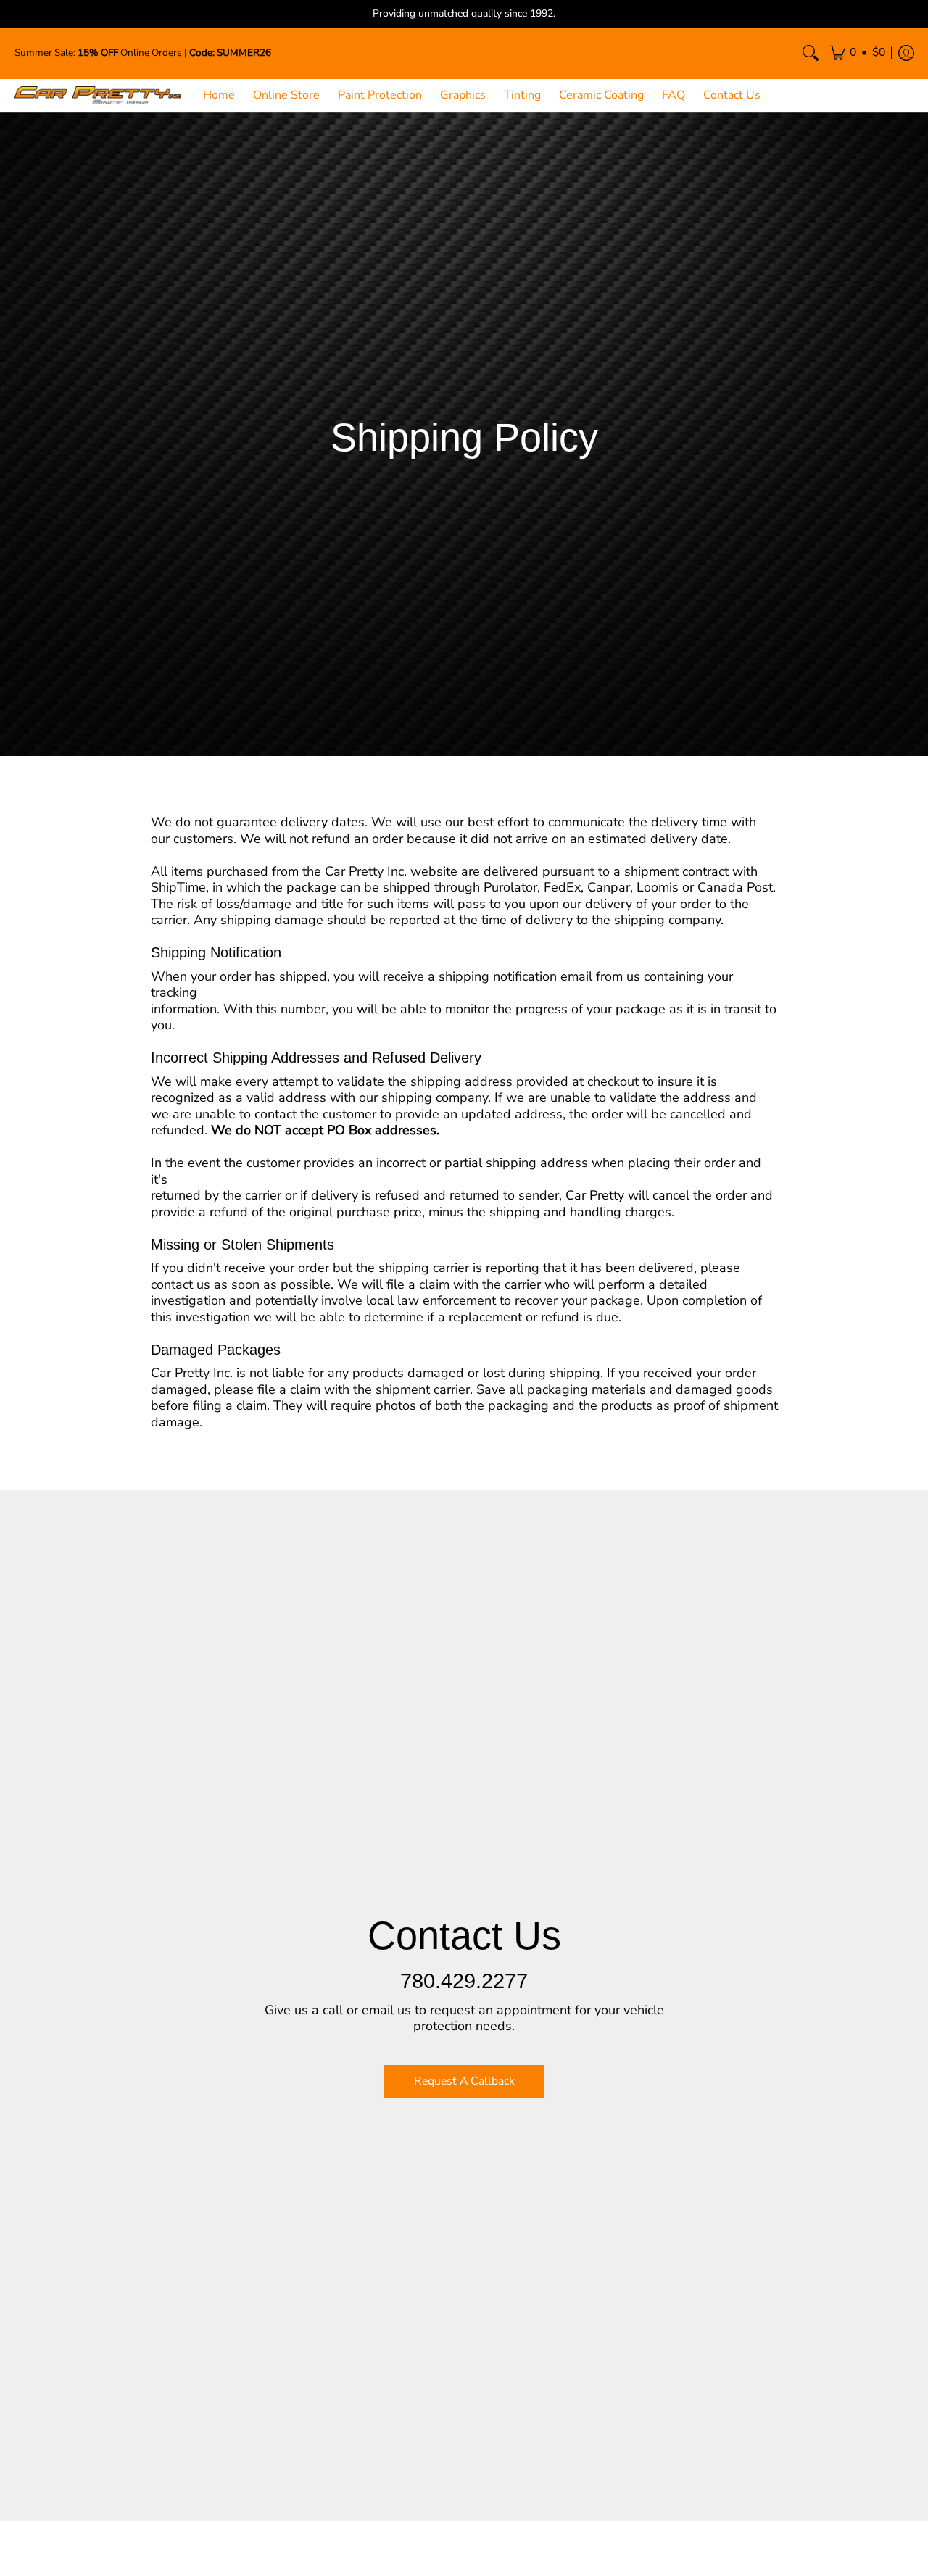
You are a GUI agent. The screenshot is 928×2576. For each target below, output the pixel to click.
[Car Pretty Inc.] (98, 95)
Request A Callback (464, 2081)
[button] (857, 53)
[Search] (811, 53)
